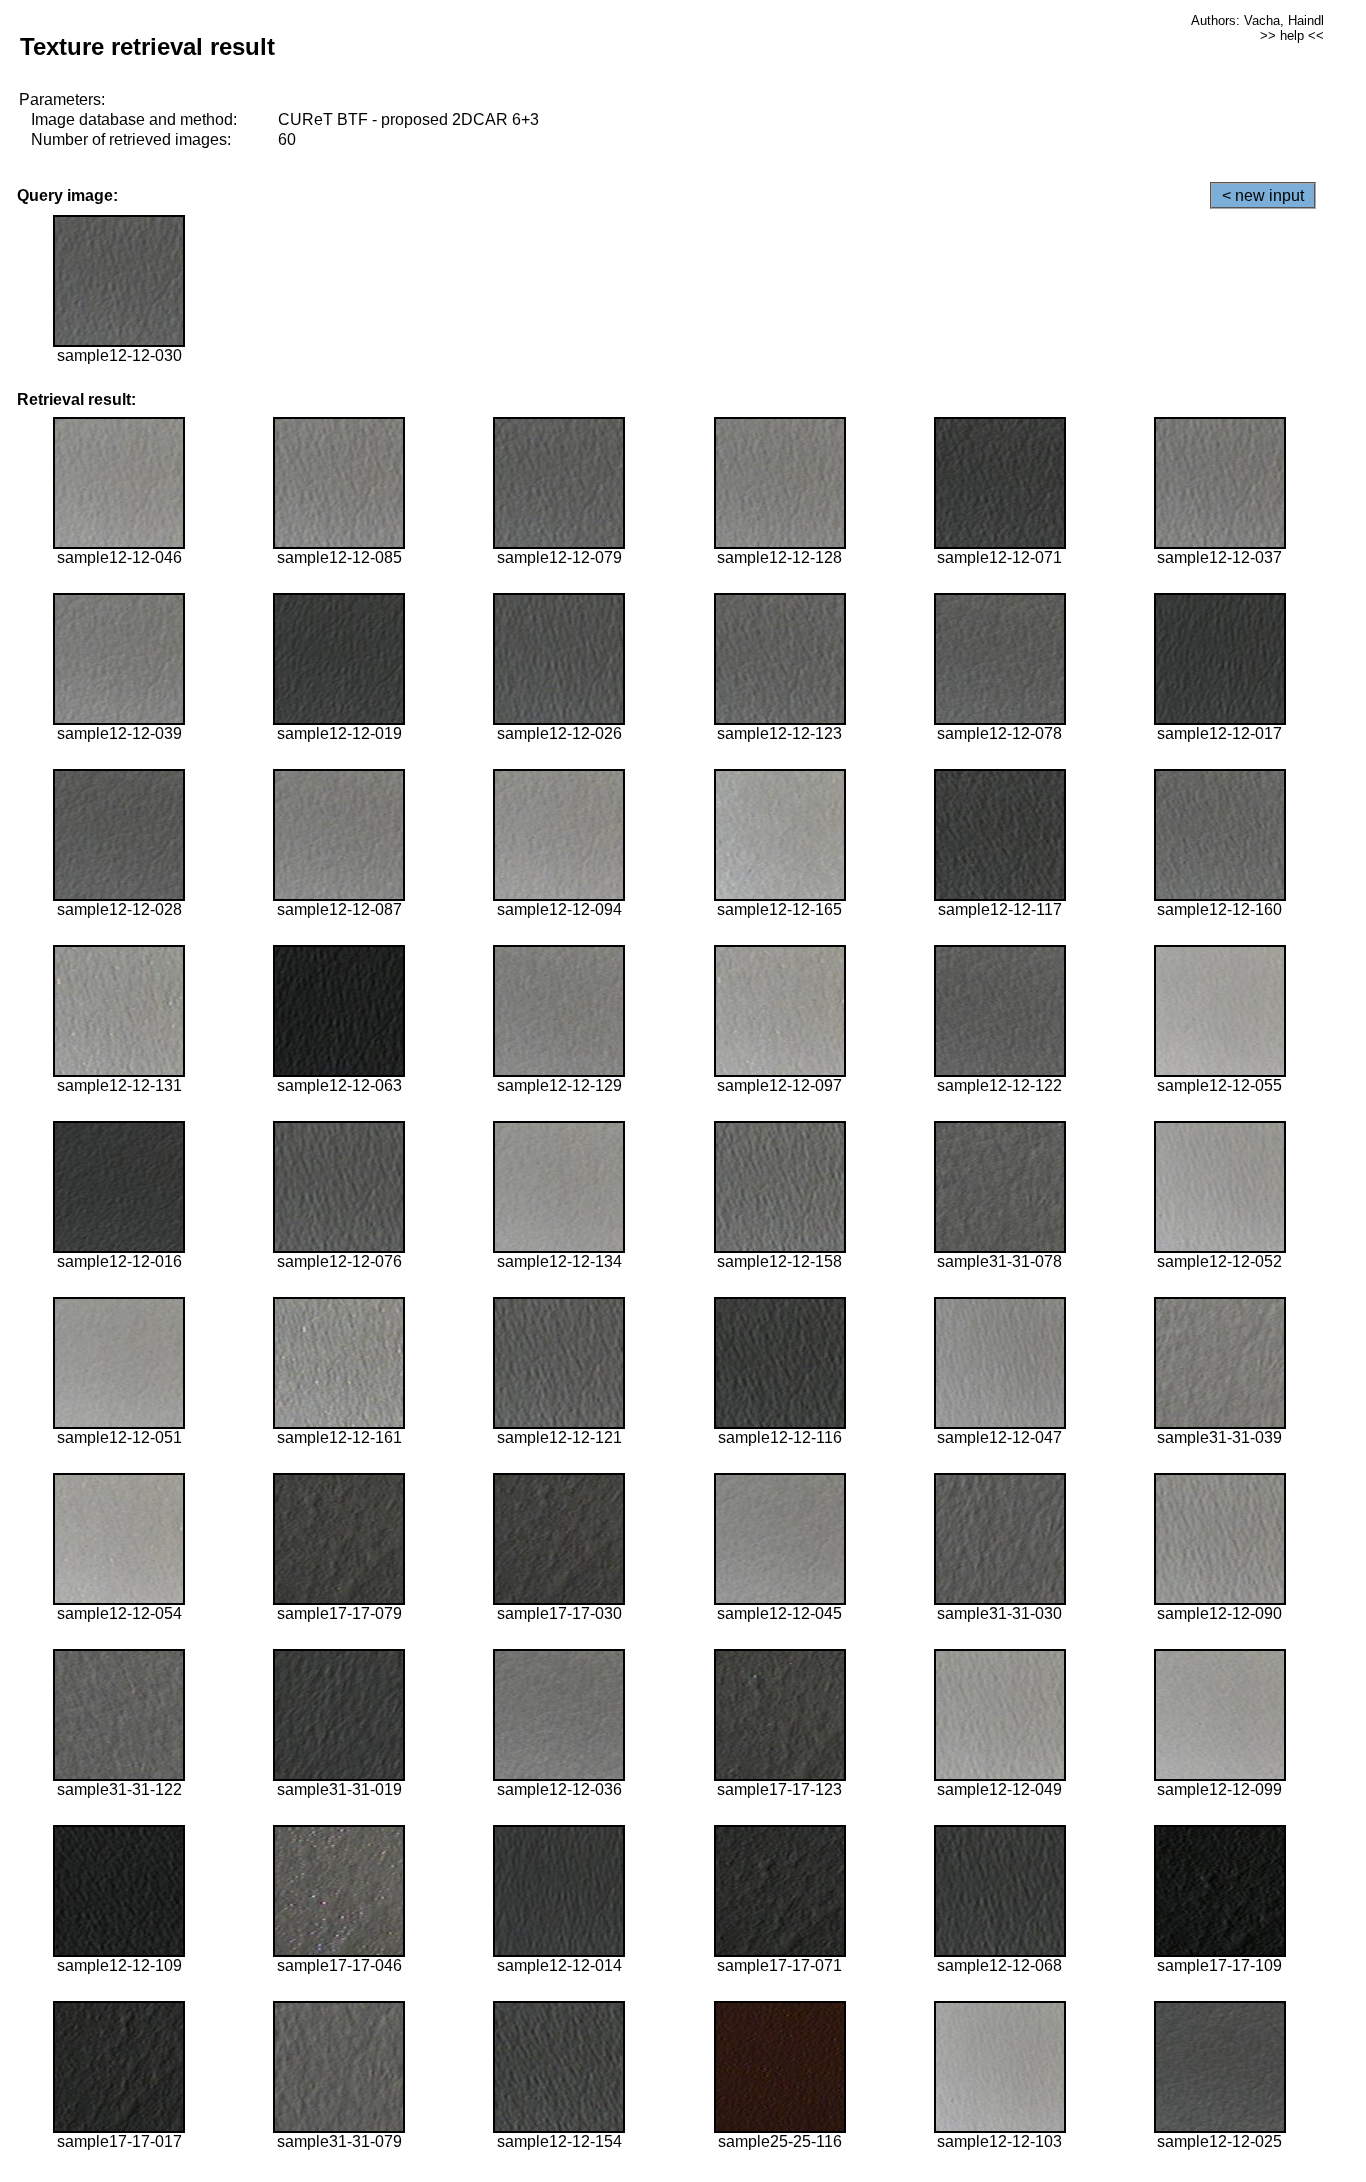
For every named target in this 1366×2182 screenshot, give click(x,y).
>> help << (1292, 35)
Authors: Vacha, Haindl (1257, 20)
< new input (1263, 195)
